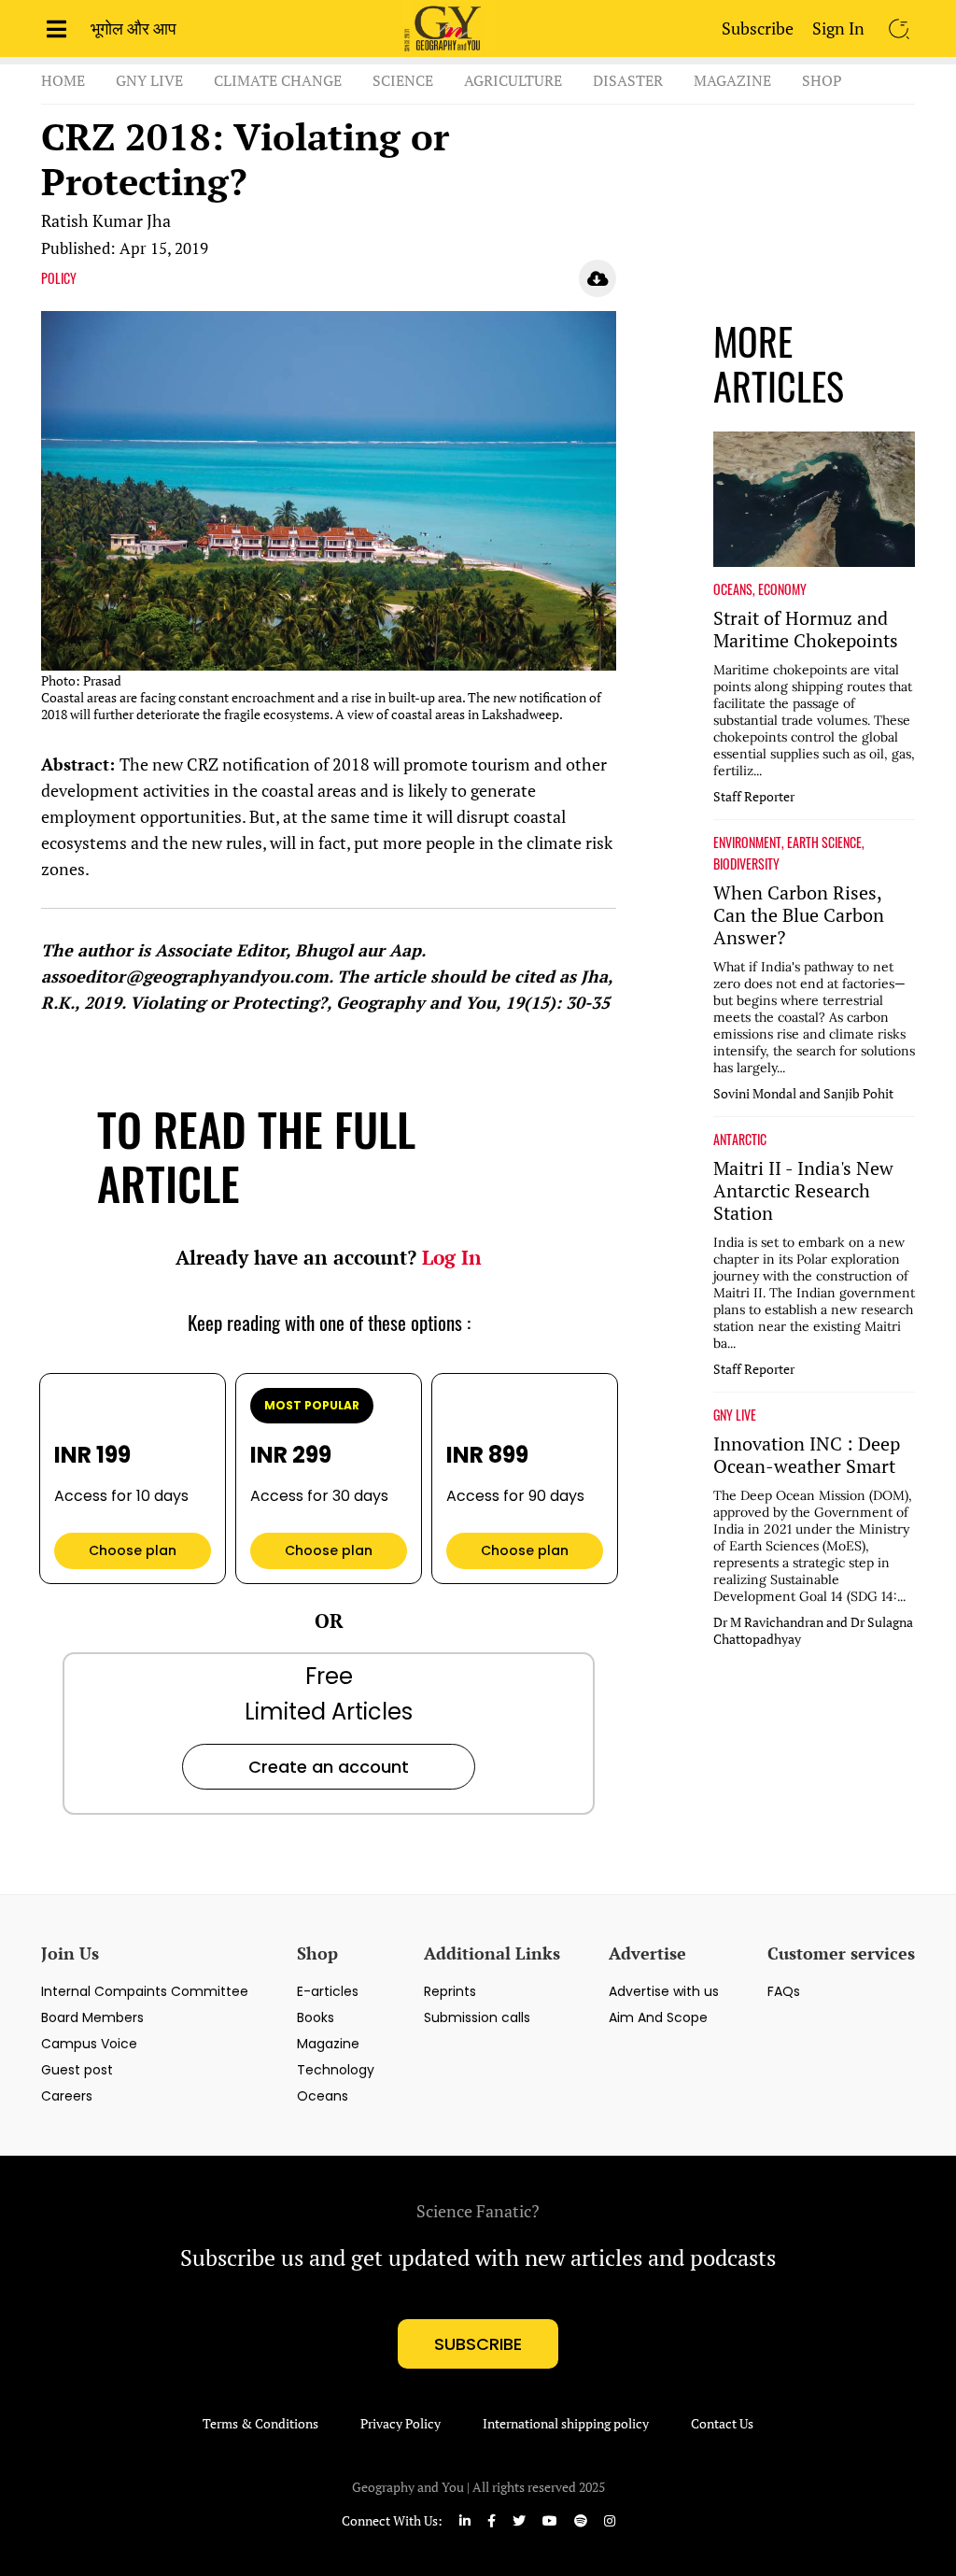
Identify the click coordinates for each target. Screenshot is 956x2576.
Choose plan (133, 1550)
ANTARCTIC (740, 1139)
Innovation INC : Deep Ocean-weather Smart (807, 1455)
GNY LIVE (735, 1415)
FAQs (784, 1991)
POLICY (59, 278)
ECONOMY (782, 589)
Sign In (838, 28)
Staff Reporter (754, 797)
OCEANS (733, 589)
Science (403, 80)
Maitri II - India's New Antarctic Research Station (803, 1191)
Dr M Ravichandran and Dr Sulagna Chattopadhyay (813, 1631)
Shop (822, 80)
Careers (67, 2096)
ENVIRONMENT (747, 842)
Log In (452, 1257)
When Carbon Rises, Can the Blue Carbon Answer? (799, 915)
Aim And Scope (658, 2017)
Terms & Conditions (260, 2424)
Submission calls (477, 2017)
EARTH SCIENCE (824, 842)
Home (63, 80)
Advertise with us (664, 1991)
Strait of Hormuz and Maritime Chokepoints (806, 630)
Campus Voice (89, 2044)
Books (316, 2017)
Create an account (329, 1767)
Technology (336, 2070)
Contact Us (722, 2424)
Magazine (732, 80)
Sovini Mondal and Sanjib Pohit (803, 1094)
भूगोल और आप (134, 28)
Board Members (92, 2017)
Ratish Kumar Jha (106, 220)
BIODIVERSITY (746, 864)
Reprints (450, 1991)
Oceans (323, 2096)
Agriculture (513, 80)
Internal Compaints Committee (145, 1991)
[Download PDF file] (597, 278)
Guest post (77, 2070)
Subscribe (758, 28)
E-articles (328, 1991)
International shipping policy (566, 2424)
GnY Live (149, 80)
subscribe (478, 2344)
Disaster (628, 80)
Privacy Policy (401, 2424)
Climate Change (278, 80)
